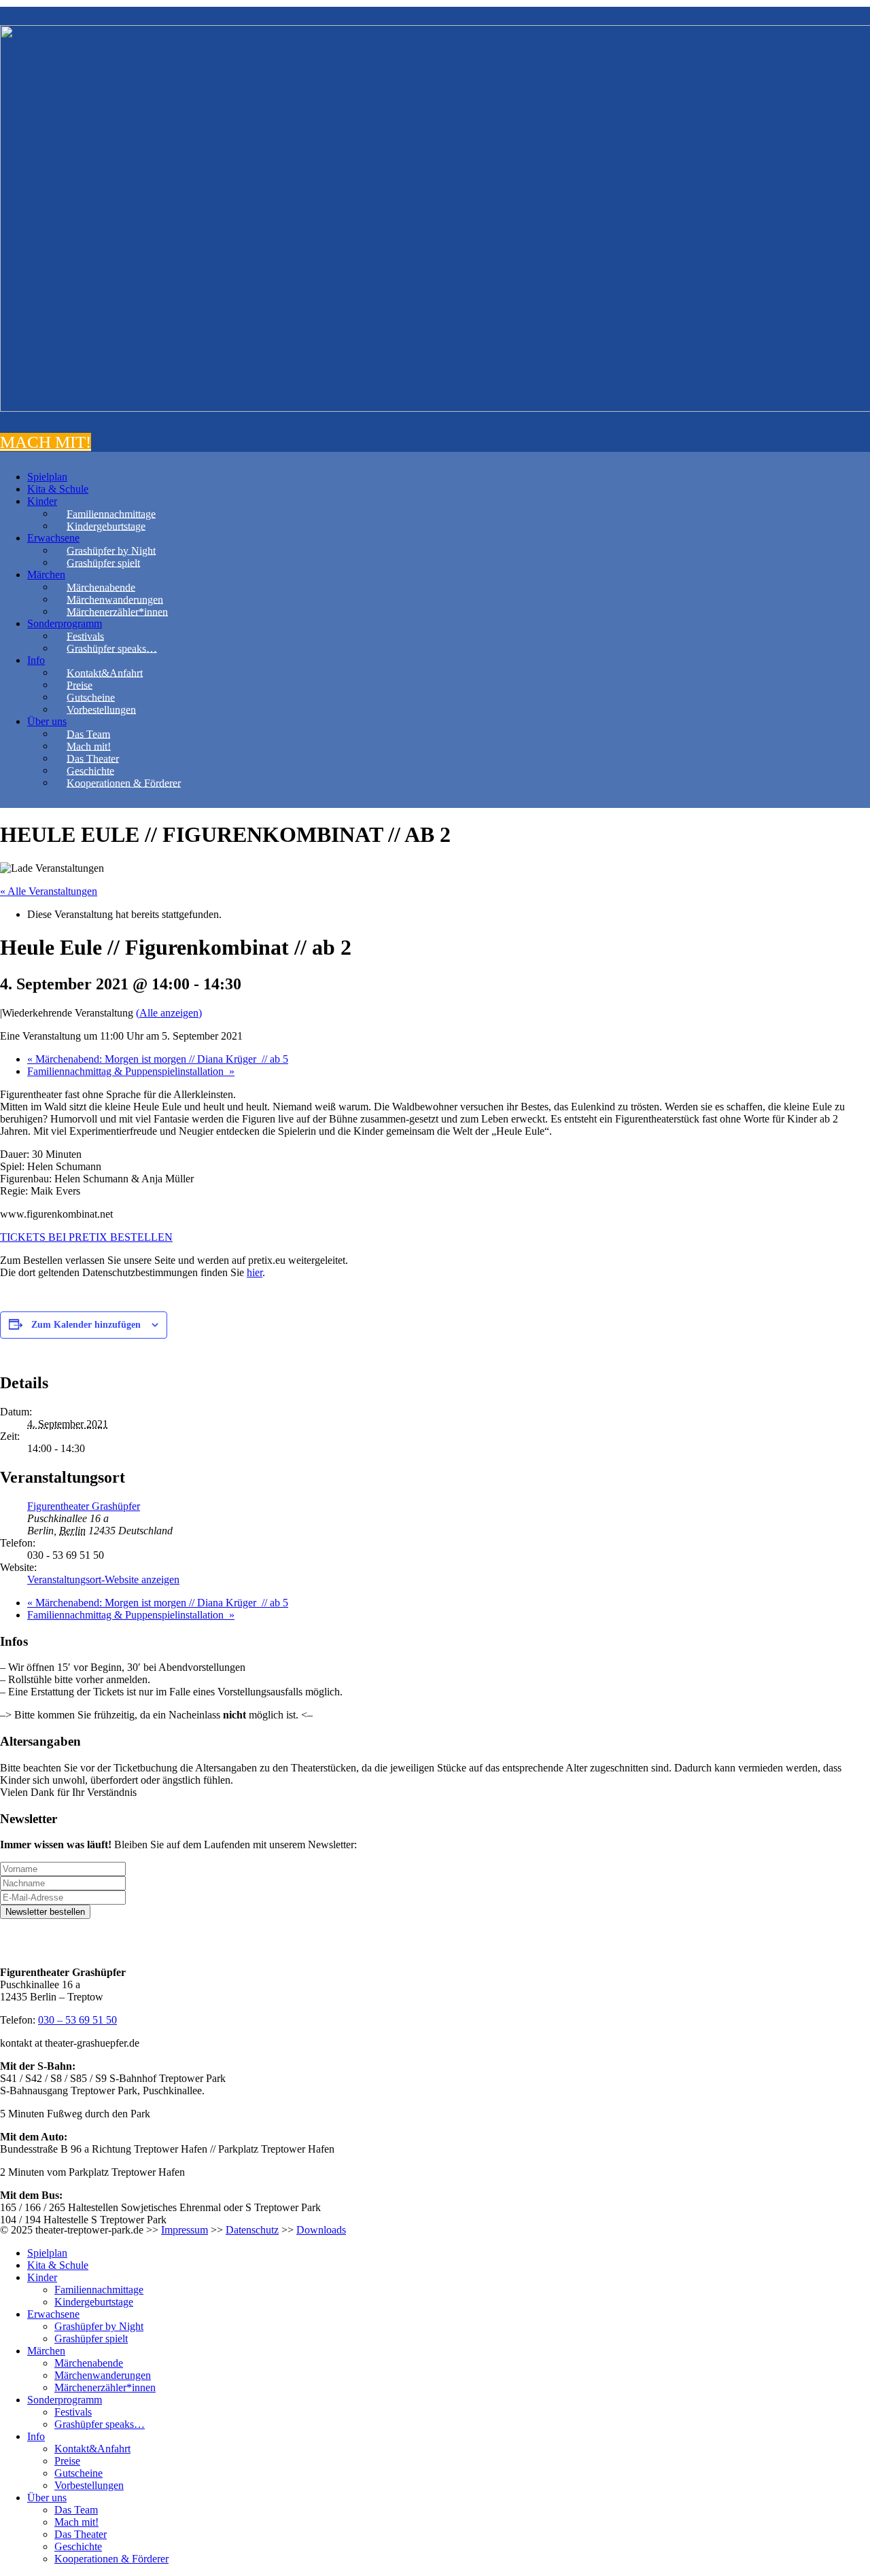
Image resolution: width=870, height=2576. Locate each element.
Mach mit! (89, 746)
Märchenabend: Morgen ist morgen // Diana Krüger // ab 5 (158, 1059)
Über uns (47, 721)
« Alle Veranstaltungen (49, 891)
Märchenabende (101, 587)
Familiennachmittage (111, 513)
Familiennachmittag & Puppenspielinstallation (131, 1071)
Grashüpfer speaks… (112, 648)
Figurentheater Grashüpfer (84, 1506)
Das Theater (93, 758)
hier (255, 1272)
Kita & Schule (58, 489)
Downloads (321, 2230)
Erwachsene (53, 538)
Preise (80, 685)
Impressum (185, 2230)
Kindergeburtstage (106, 526)
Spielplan (47, 477)
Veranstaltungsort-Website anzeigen (103, 1580)
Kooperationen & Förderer (124, 782)
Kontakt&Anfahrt (105, 672)
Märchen (46, 575)
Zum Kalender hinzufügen (86, 1325)
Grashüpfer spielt (103, 562)
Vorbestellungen (101, 709)
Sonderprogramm (65, 623)
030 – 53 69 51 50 (77, 2020)
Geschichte (90, 770)
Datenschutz (252, 2230)
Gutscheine (91, 697)
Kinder (42, 501)
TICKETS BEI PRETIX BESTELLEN (86, 1237)
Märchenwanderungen (115, 599)
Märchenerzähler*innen (117, 611)
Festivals (85, 636)
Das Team (88, 734)
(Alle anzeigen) (169, 1013)
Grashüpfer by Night (111, 550)
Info (36, 660)
